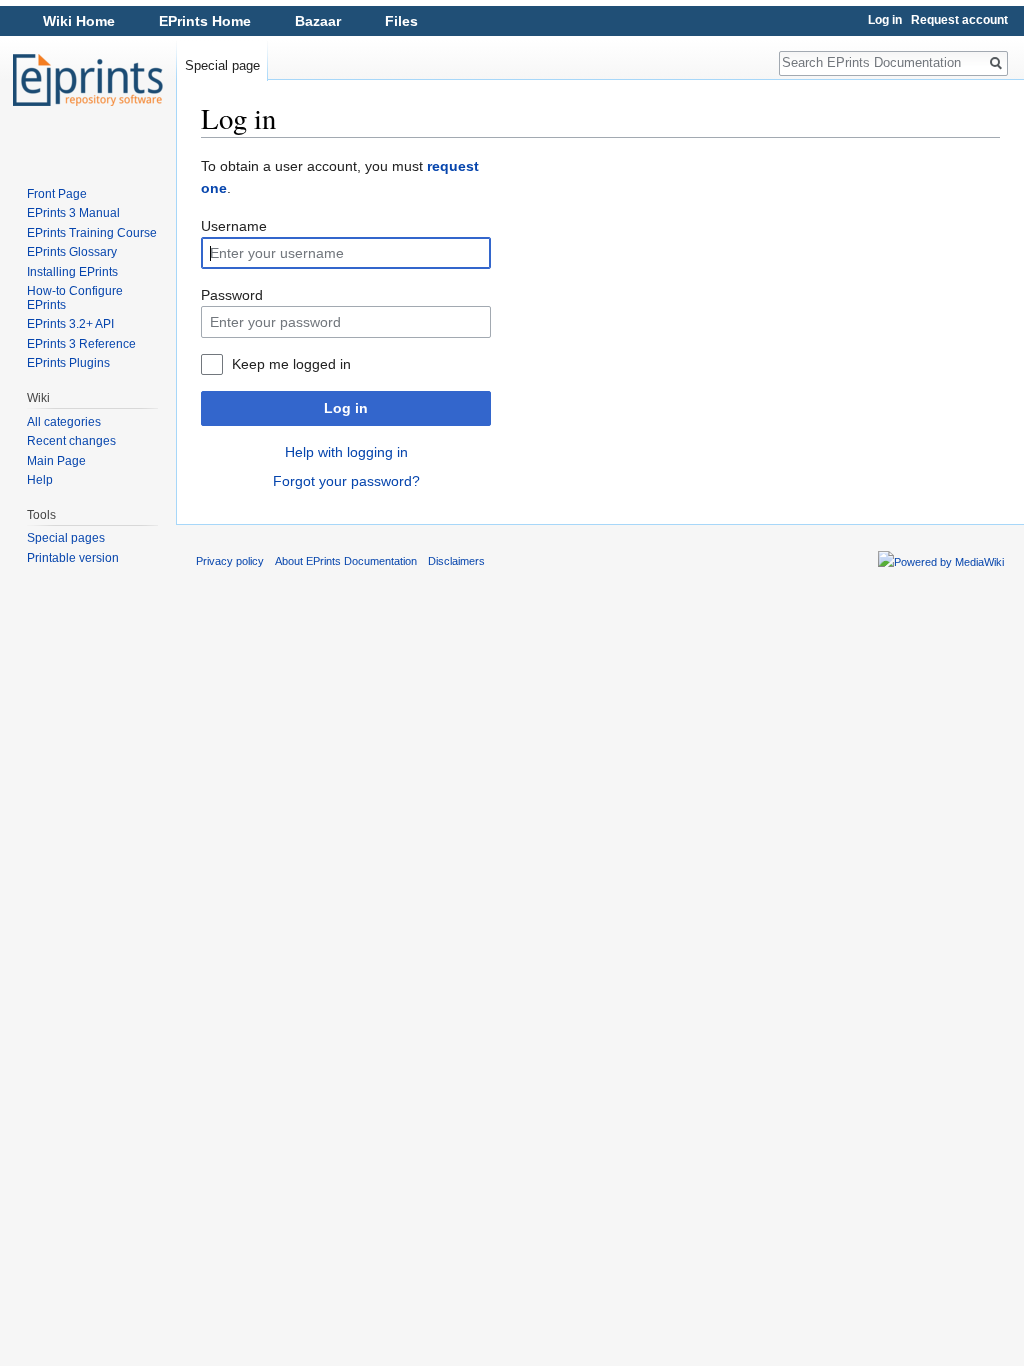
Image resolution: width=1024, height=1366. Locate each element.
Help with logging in (346, 452)
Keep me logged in (291, 364)
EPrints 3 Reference (81, 344)
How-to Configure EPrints (75, 298)
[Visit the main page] (88, 80)
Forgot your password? (346, 481)
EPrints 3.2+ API (70, 324)
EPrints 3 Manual (73, 213)
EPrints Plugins (68, 363)
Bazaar (318, 21)
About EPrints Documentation (346, 561)
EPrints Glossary (72, 252)
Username (234, 226)
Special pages (66, 538)
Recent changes (71, 441)
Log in (346, 408)
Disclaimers (456, 561)
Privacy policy (230, 561)
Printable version (73, 558)
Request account (959, 20)
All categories (64, 422)
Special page (222, 65)
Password (232, 295)
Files (401, 21)
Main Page (56, 461)
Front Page (57, 194)
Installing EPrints (72, 272)
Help (40, 480)
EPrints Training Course (92, 233)
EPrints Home (205, 21)
